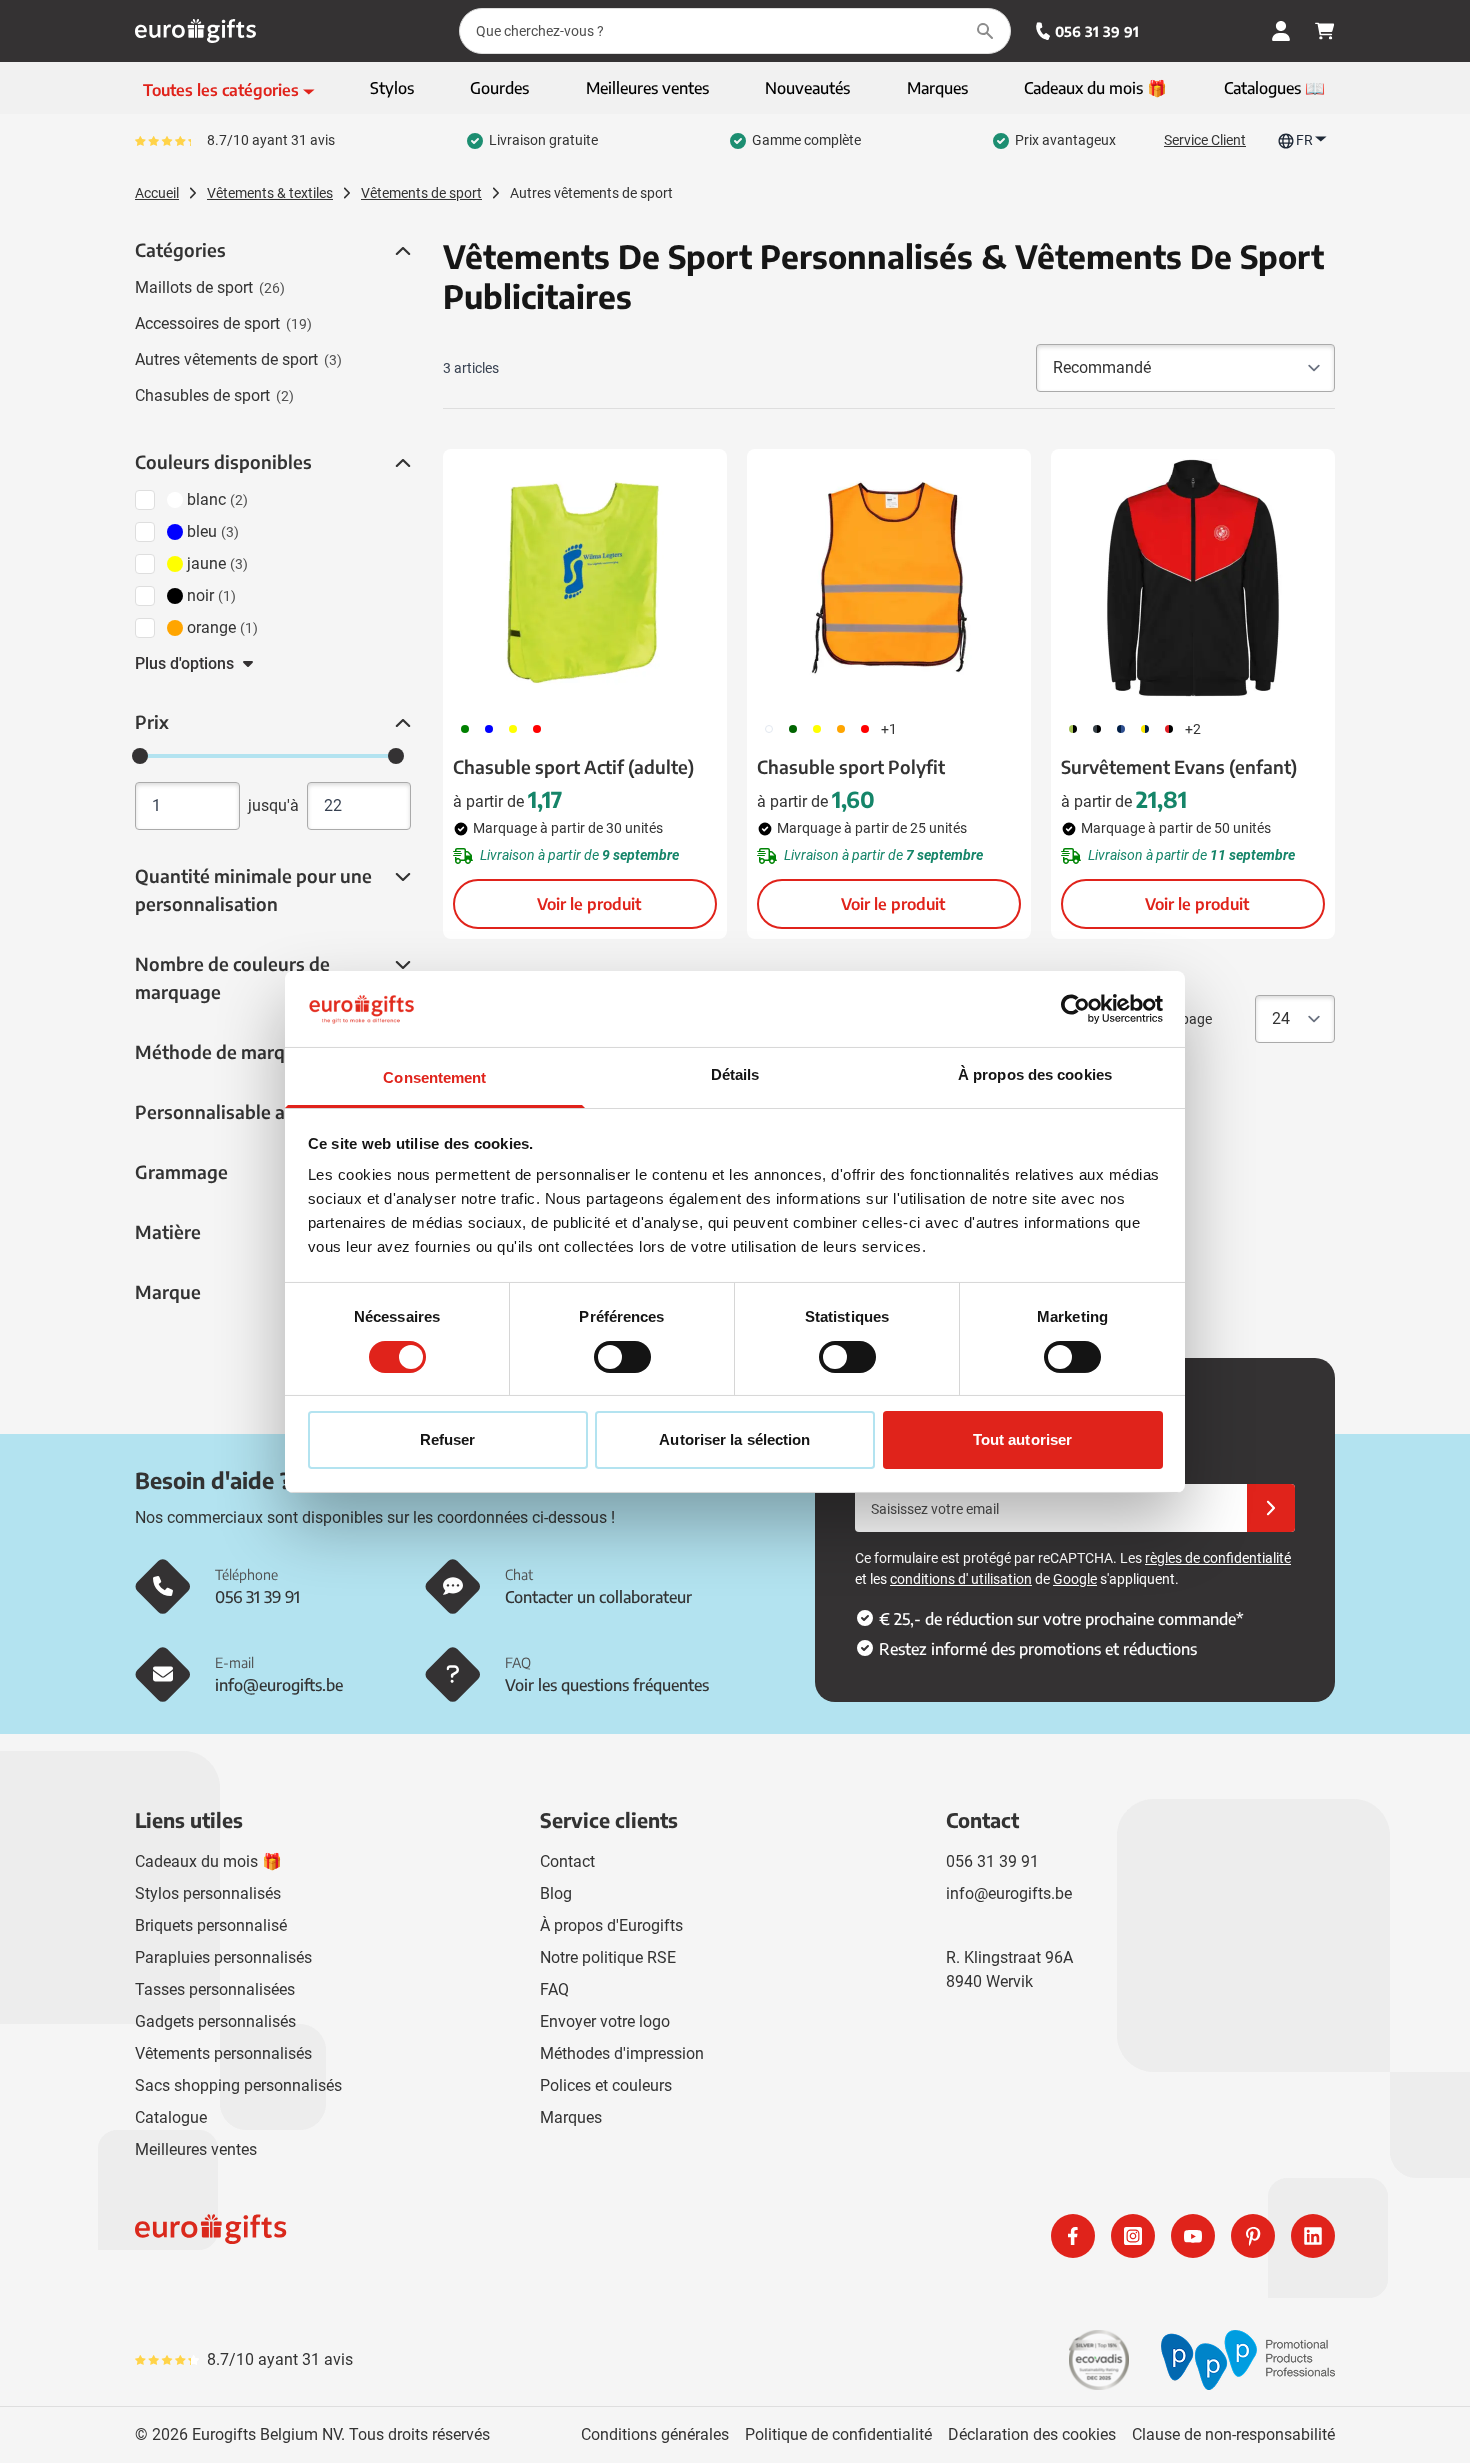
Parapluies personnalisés (223, 1957)
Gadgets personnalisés (215, 2021)
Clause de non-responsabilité (1233, 2434)
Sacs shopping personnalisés (238, 2085)
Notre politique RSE (608, 1957)
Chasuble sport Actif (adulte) (573, 766)
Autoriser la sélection (734, 1439)
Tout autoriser (1022, 1439)
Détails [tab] (735, 1074)
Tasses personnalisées (215, 1989)
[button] (401, 251)
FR (1304, 140)
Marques (571, 2117)
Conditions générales (655, 2434)
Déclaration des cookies (1032, 2434)
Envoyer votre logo (605, 2021)
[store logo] (431, 2236)
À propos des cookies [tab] (1035, 1074)
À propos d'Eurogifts (611, 1925)
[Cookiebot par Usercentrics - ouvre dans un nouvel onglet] (1075, 1009)
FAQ (554, 1989)
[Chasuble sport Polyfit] (889, 578)
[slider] (140, 756)
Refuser (448, 1439)
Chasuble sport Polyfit (851, 766)
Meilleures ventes (196, 2149)
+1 (889, 729)
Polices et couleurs (606, 2085)
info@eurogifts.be (1009, 1893)
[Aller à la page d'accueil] (195, 31)
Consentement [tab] (434, 1077)
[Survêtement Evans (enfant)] (1193, 578)
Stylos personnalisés (208, 1893)
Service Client (1205, 140)
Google (1075, 1579)
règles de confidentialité (1218, 1558)
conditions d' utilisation (961, 1579)
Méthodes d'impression (622, 2053)
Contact (567, 1861)
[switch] (622, 1357)
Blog (556, 1893)
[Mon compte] (1281, 31)
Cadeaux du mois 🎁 (208, 1861)
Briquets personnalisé (211, 1925)
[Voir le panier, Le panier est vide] (1325, 31)
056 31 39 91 (1097, 31)
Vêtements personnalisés (223, 2053)
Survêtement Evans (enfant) (1179, 766)
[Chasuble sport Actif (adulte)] (585, 578)
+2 (1193, 729)
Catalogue (171, 2117)
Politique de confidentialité (838, 2434)
